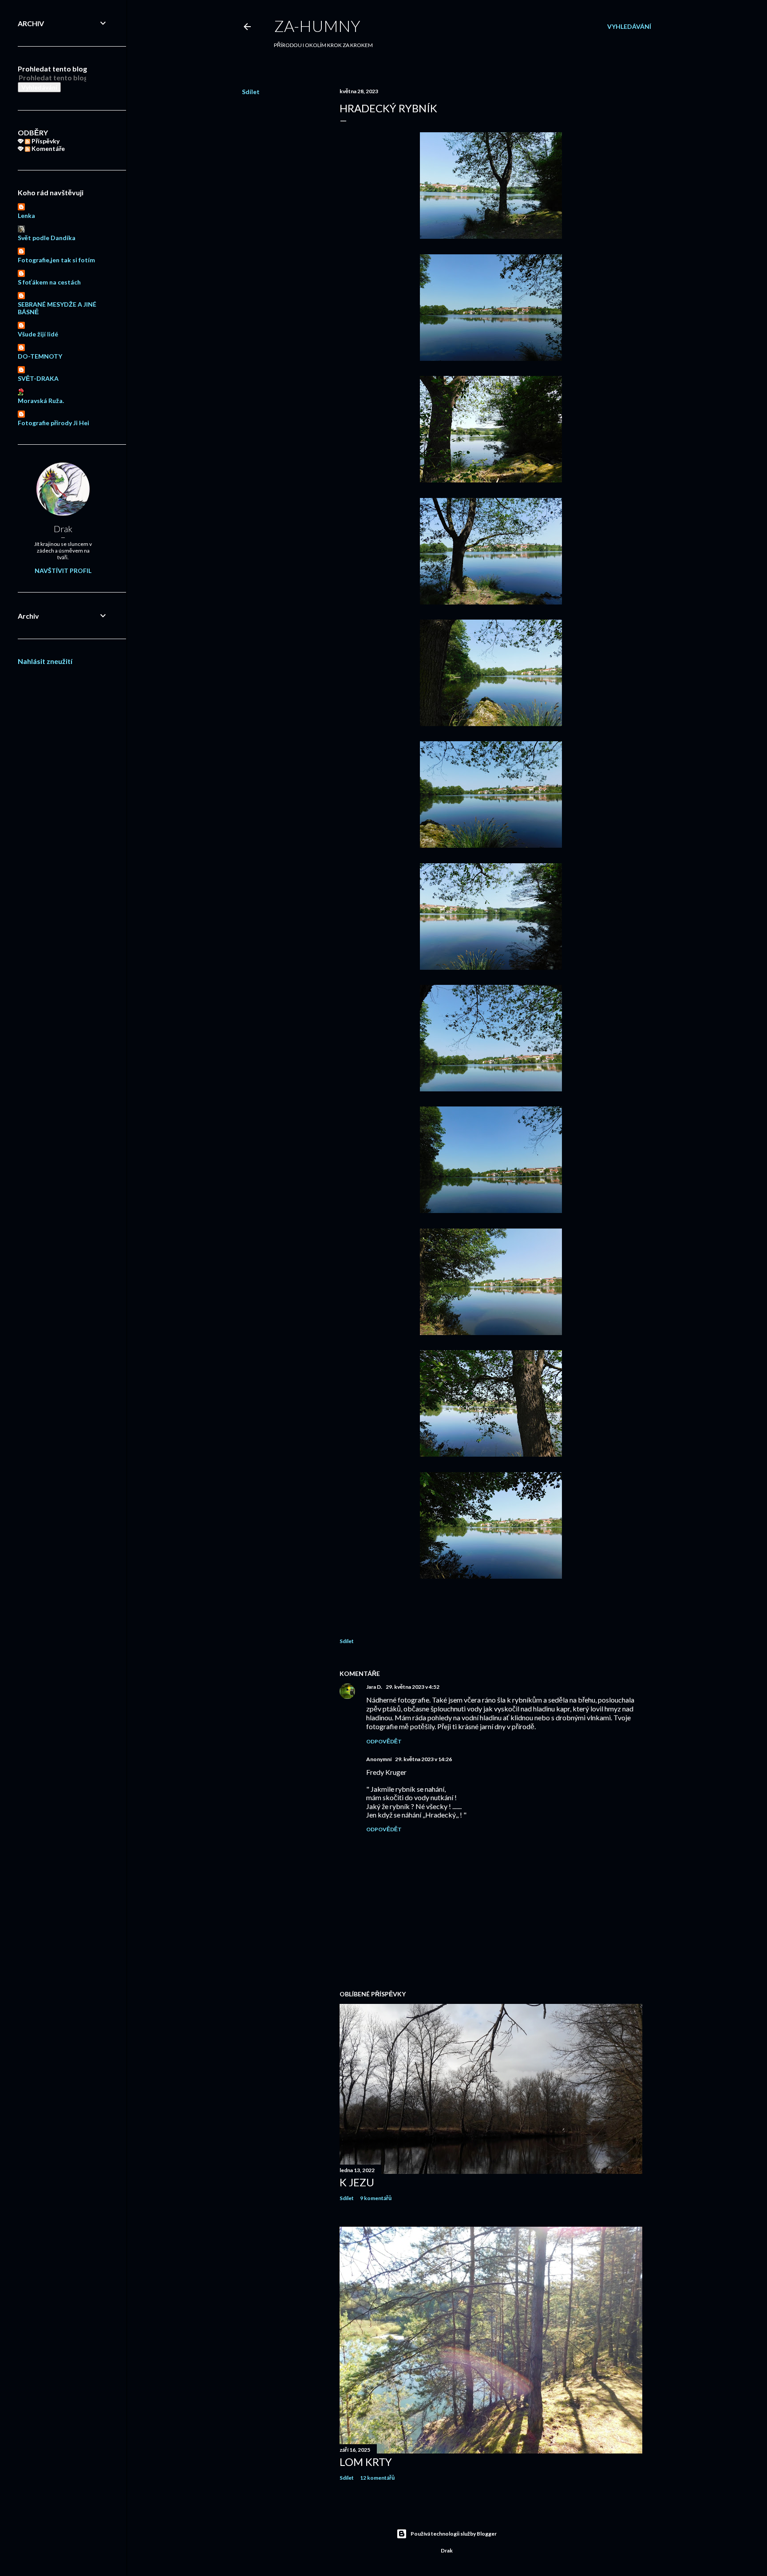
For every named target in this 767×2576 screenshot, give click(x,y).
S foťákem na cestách (49, 282)
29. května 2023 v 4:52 (413, 1687)
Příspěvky (45, 141)
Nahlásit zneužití (45, 661)
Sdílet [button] (251, 92)
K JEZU (357, 2182)
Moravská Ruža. (41, 401)
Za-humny (317, 26)
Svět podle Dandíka (47, 238)
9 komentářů (376, 2198)
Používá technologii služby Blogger (454, 2534)
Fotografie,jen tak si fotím (56, 260)
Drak (63, 529)
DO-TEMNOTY (40, 356)
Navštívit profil (63, 571)
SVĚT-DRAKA (38, 378)
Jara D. (374, 1687)
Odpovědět (384, 1741)
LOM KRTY (366, 2462)
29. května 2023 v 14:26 (423, 1759)
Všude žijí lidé (38, 334)
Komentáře (47, 148)
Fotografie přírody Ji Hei (53, 423)
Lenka (26, 215)
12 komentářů (377, 2478)
